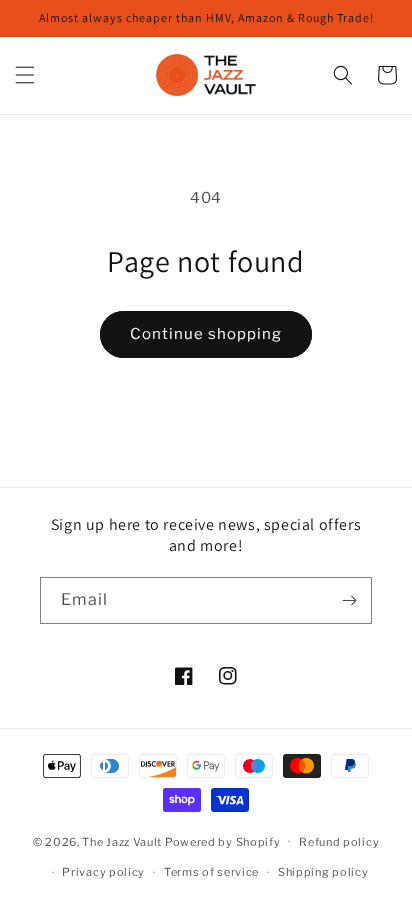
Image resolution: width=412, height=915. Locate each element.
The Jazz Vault (122, 841)
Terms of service (211, 872)
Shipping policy (323, 872)
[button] (25, 75)
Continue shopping (206, 334)
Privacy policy (103, 872)
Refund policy (339, 842)
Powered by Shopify (223, 841)
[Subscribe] (349, 600)
